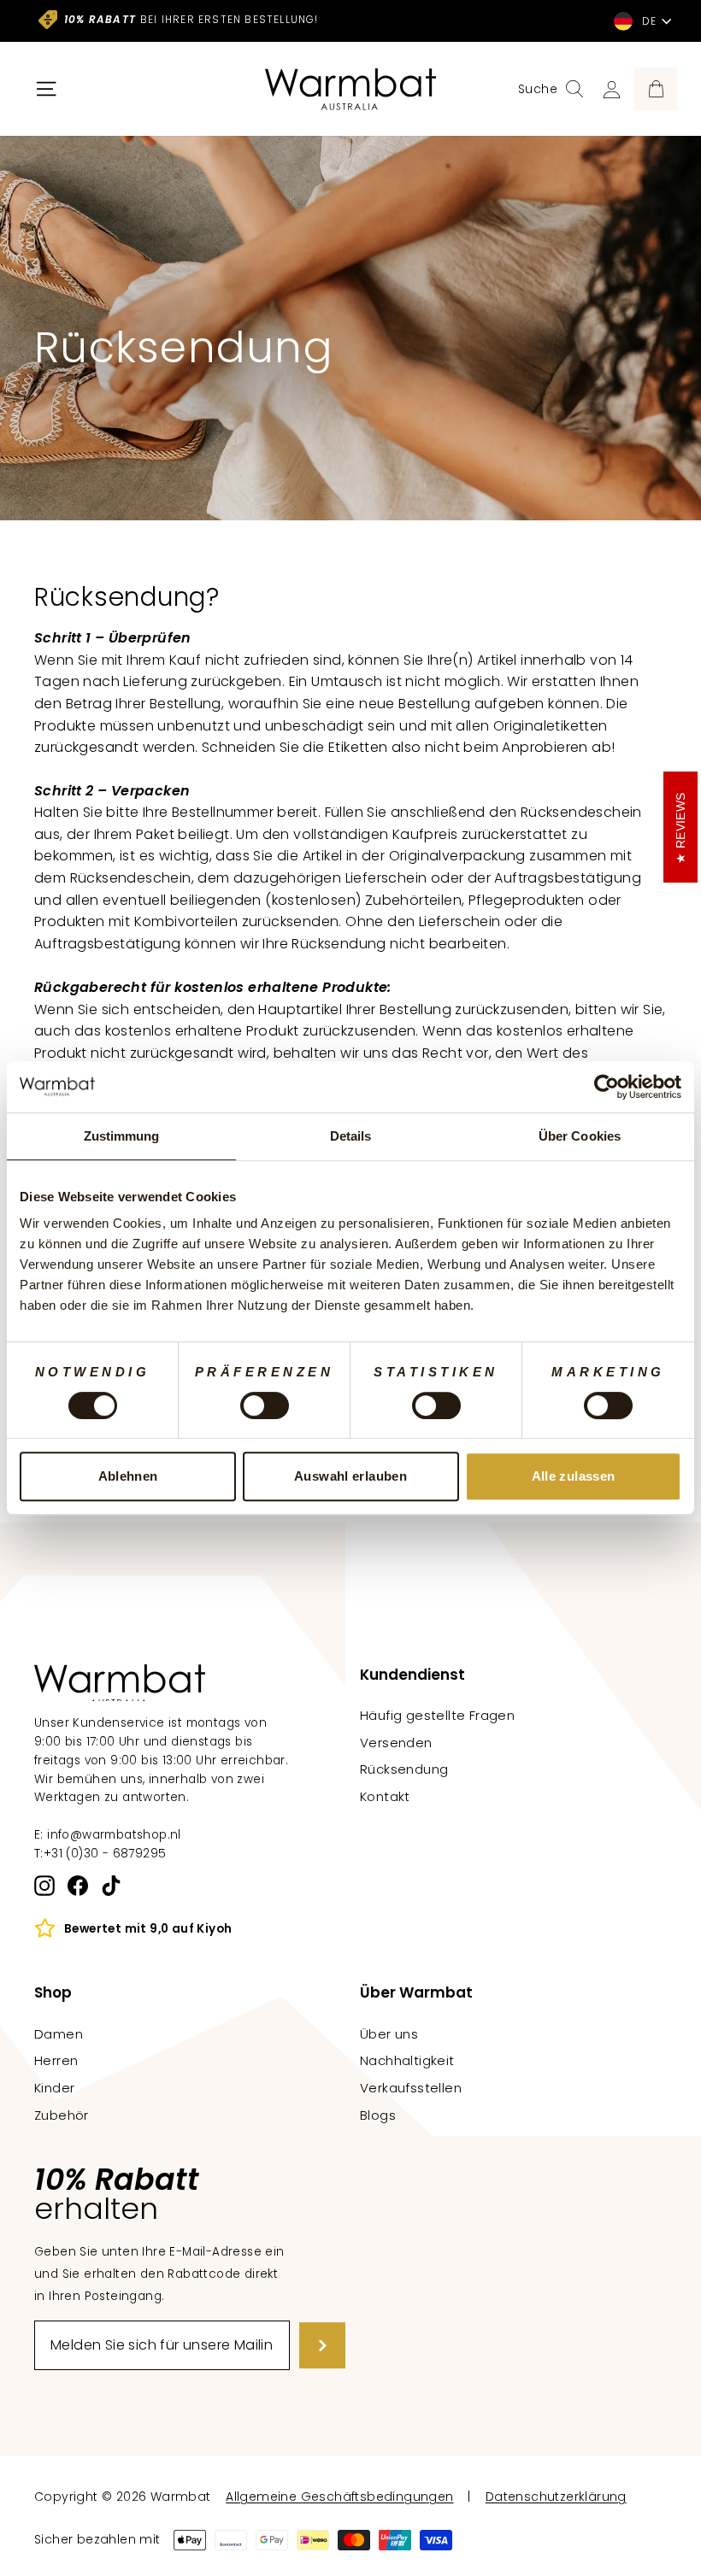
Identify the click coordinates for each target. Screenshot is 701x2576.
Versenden (396, 1743)
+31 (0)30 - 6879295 (105, 1854)
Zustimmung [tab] (122, 1136)
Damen (59, 2034)
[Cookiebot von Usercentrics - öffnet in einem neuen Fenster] (607, 1087)
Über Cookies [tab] (580, 1136)
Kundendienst (412, 1675)
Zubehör (62, 2115)
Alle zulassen (574, 1476)
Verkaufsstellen (411, 2088)
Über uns (389, 2034)
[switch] (265, 1405)
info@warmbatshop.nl (114, 1835)
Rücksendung (404, 1769)
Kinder (54, 2088)
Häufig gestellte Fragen (437, 1715)
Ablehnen (128, 1476)
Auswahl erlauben (350, 1476)
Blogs (378, 2115)
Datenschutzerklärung (556, 2497)
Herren (56, 2060)
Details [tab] (351, 1136)
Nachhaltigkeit (407, 2060)
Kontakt (385, 1796)
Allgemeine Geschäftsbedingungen (339, 2497)
